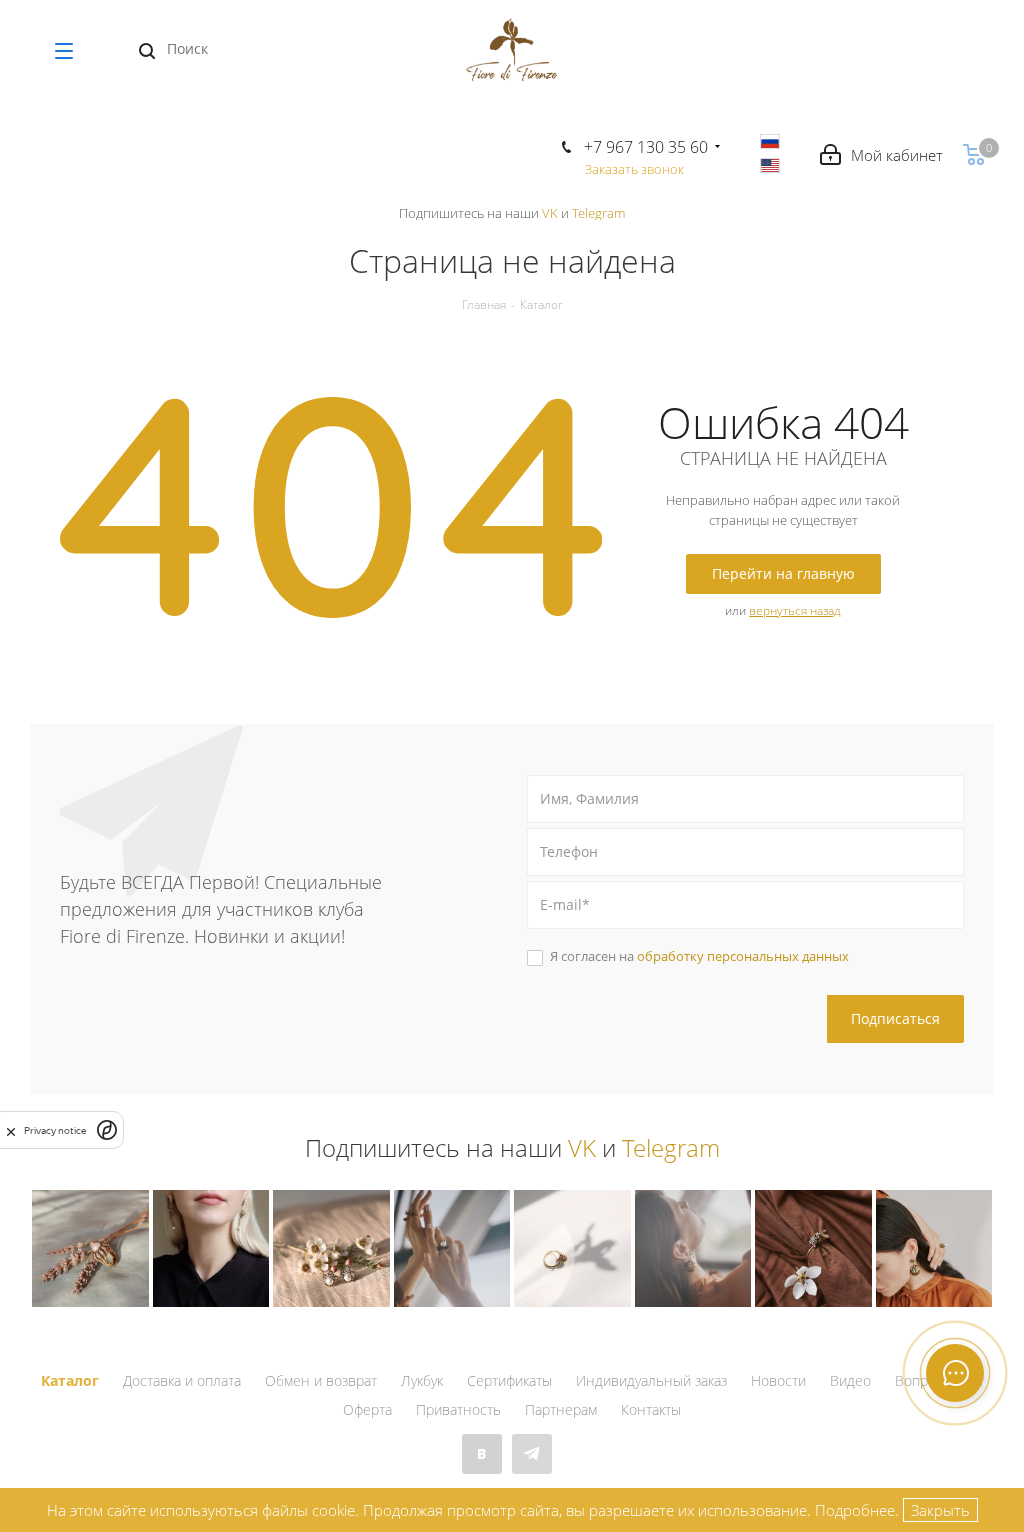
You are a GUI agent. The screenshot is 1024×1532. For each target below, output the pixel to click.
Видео (850, 1380)
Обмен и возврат (321, 1380)
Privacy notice (55, 1130)
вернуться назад (795, 610)
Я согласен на (699, 956)
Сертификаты (509, 1380)
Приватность (458, 1409)
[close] (11, 1130)
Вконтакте (482, 1454)
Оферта (367, 1409)
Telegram (598, 213)
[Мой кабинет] (881, 155)
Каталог (70, 1380)
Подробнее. (857, 1510)
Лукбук (422, 1380)
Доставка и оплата (182, 1380)
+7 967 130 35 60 (646, 147)
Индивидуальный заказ (651, 1380)
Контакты (651, 1409)
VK (550, 213)
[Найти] (147, 51)
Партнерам (561, 1409)
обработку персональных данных (743, 956)
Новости (778, 1380)
